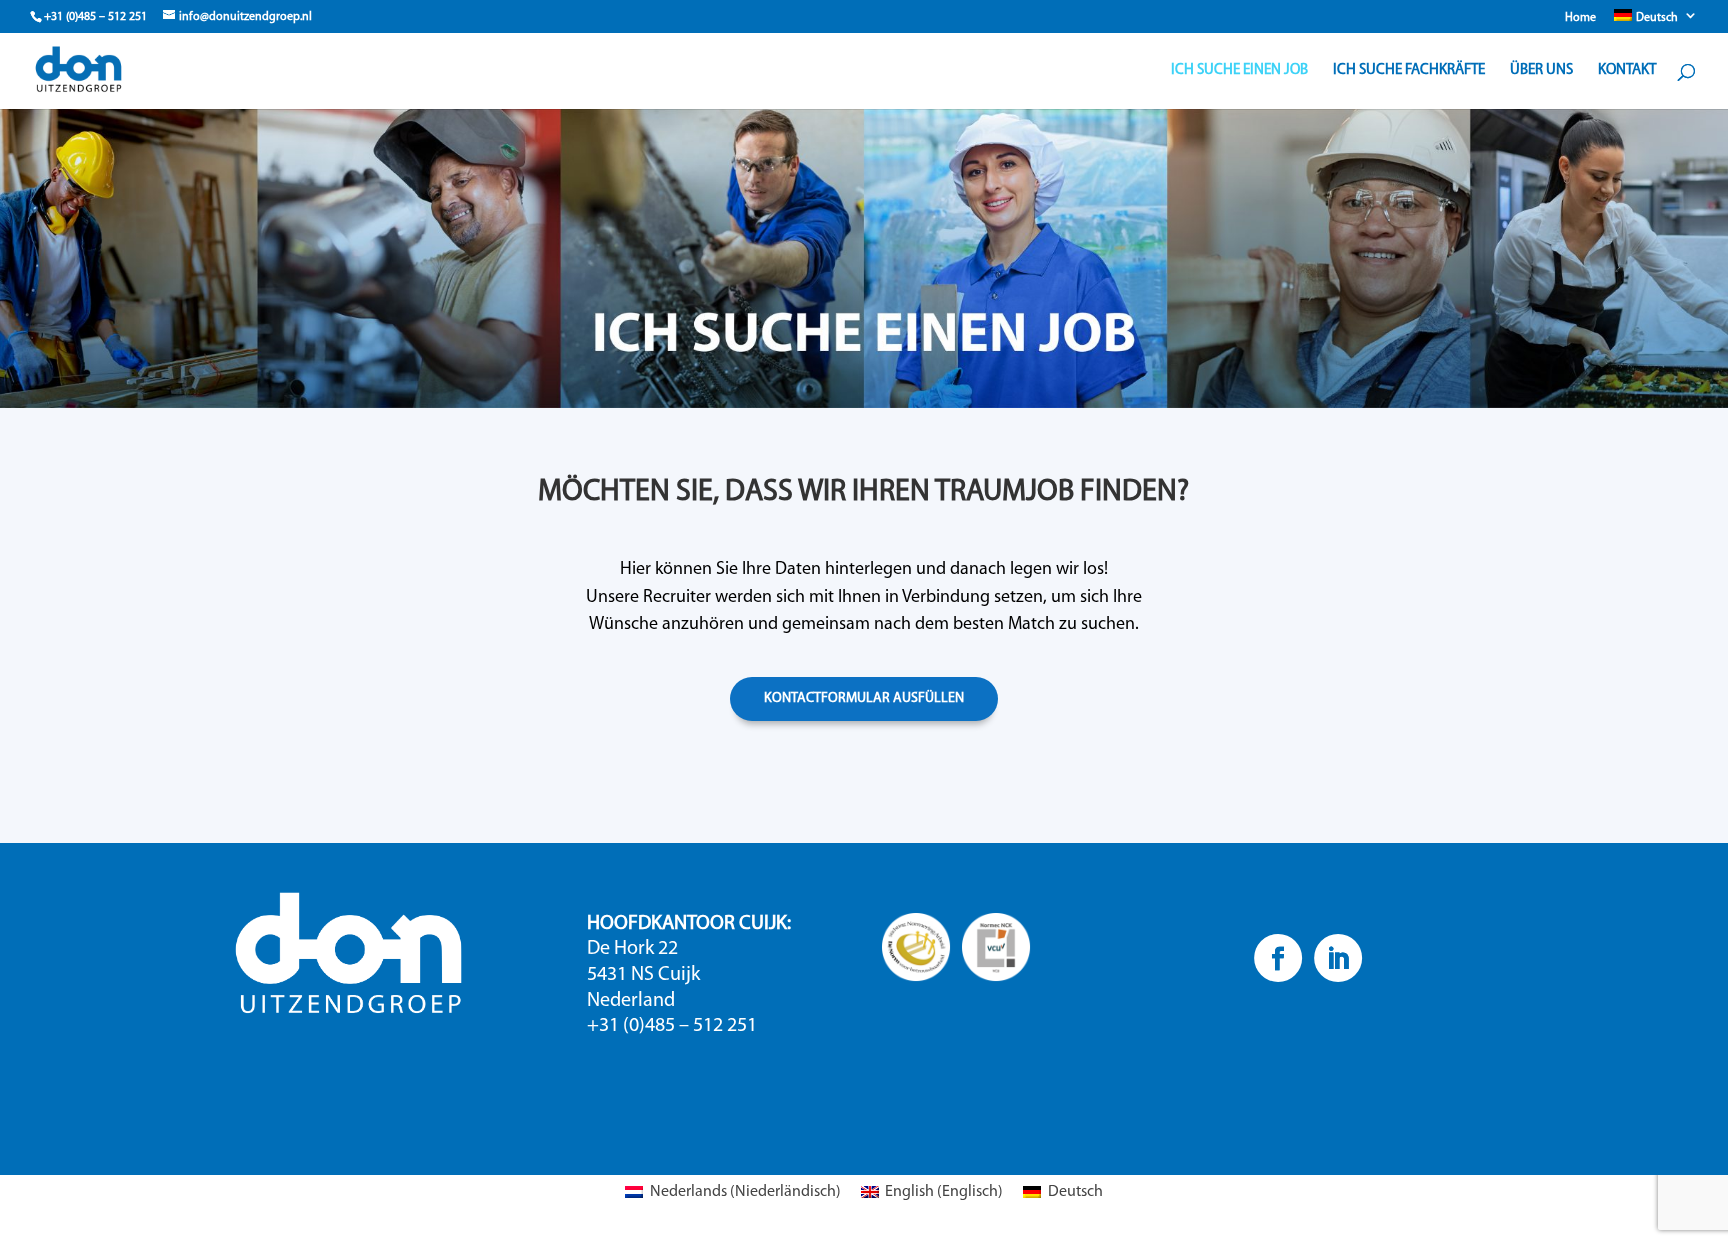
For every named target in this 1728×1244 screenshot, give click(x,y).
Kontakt (1627, 71)
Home (1580, 18)
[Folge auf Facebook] (1277, 958)
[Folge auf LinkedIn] (1337, 958)
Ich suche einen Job (1239, 71)
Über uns (1541, 71)
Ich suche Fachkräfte (1409, 71)
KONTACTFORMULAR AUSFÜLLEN (864, 698)
